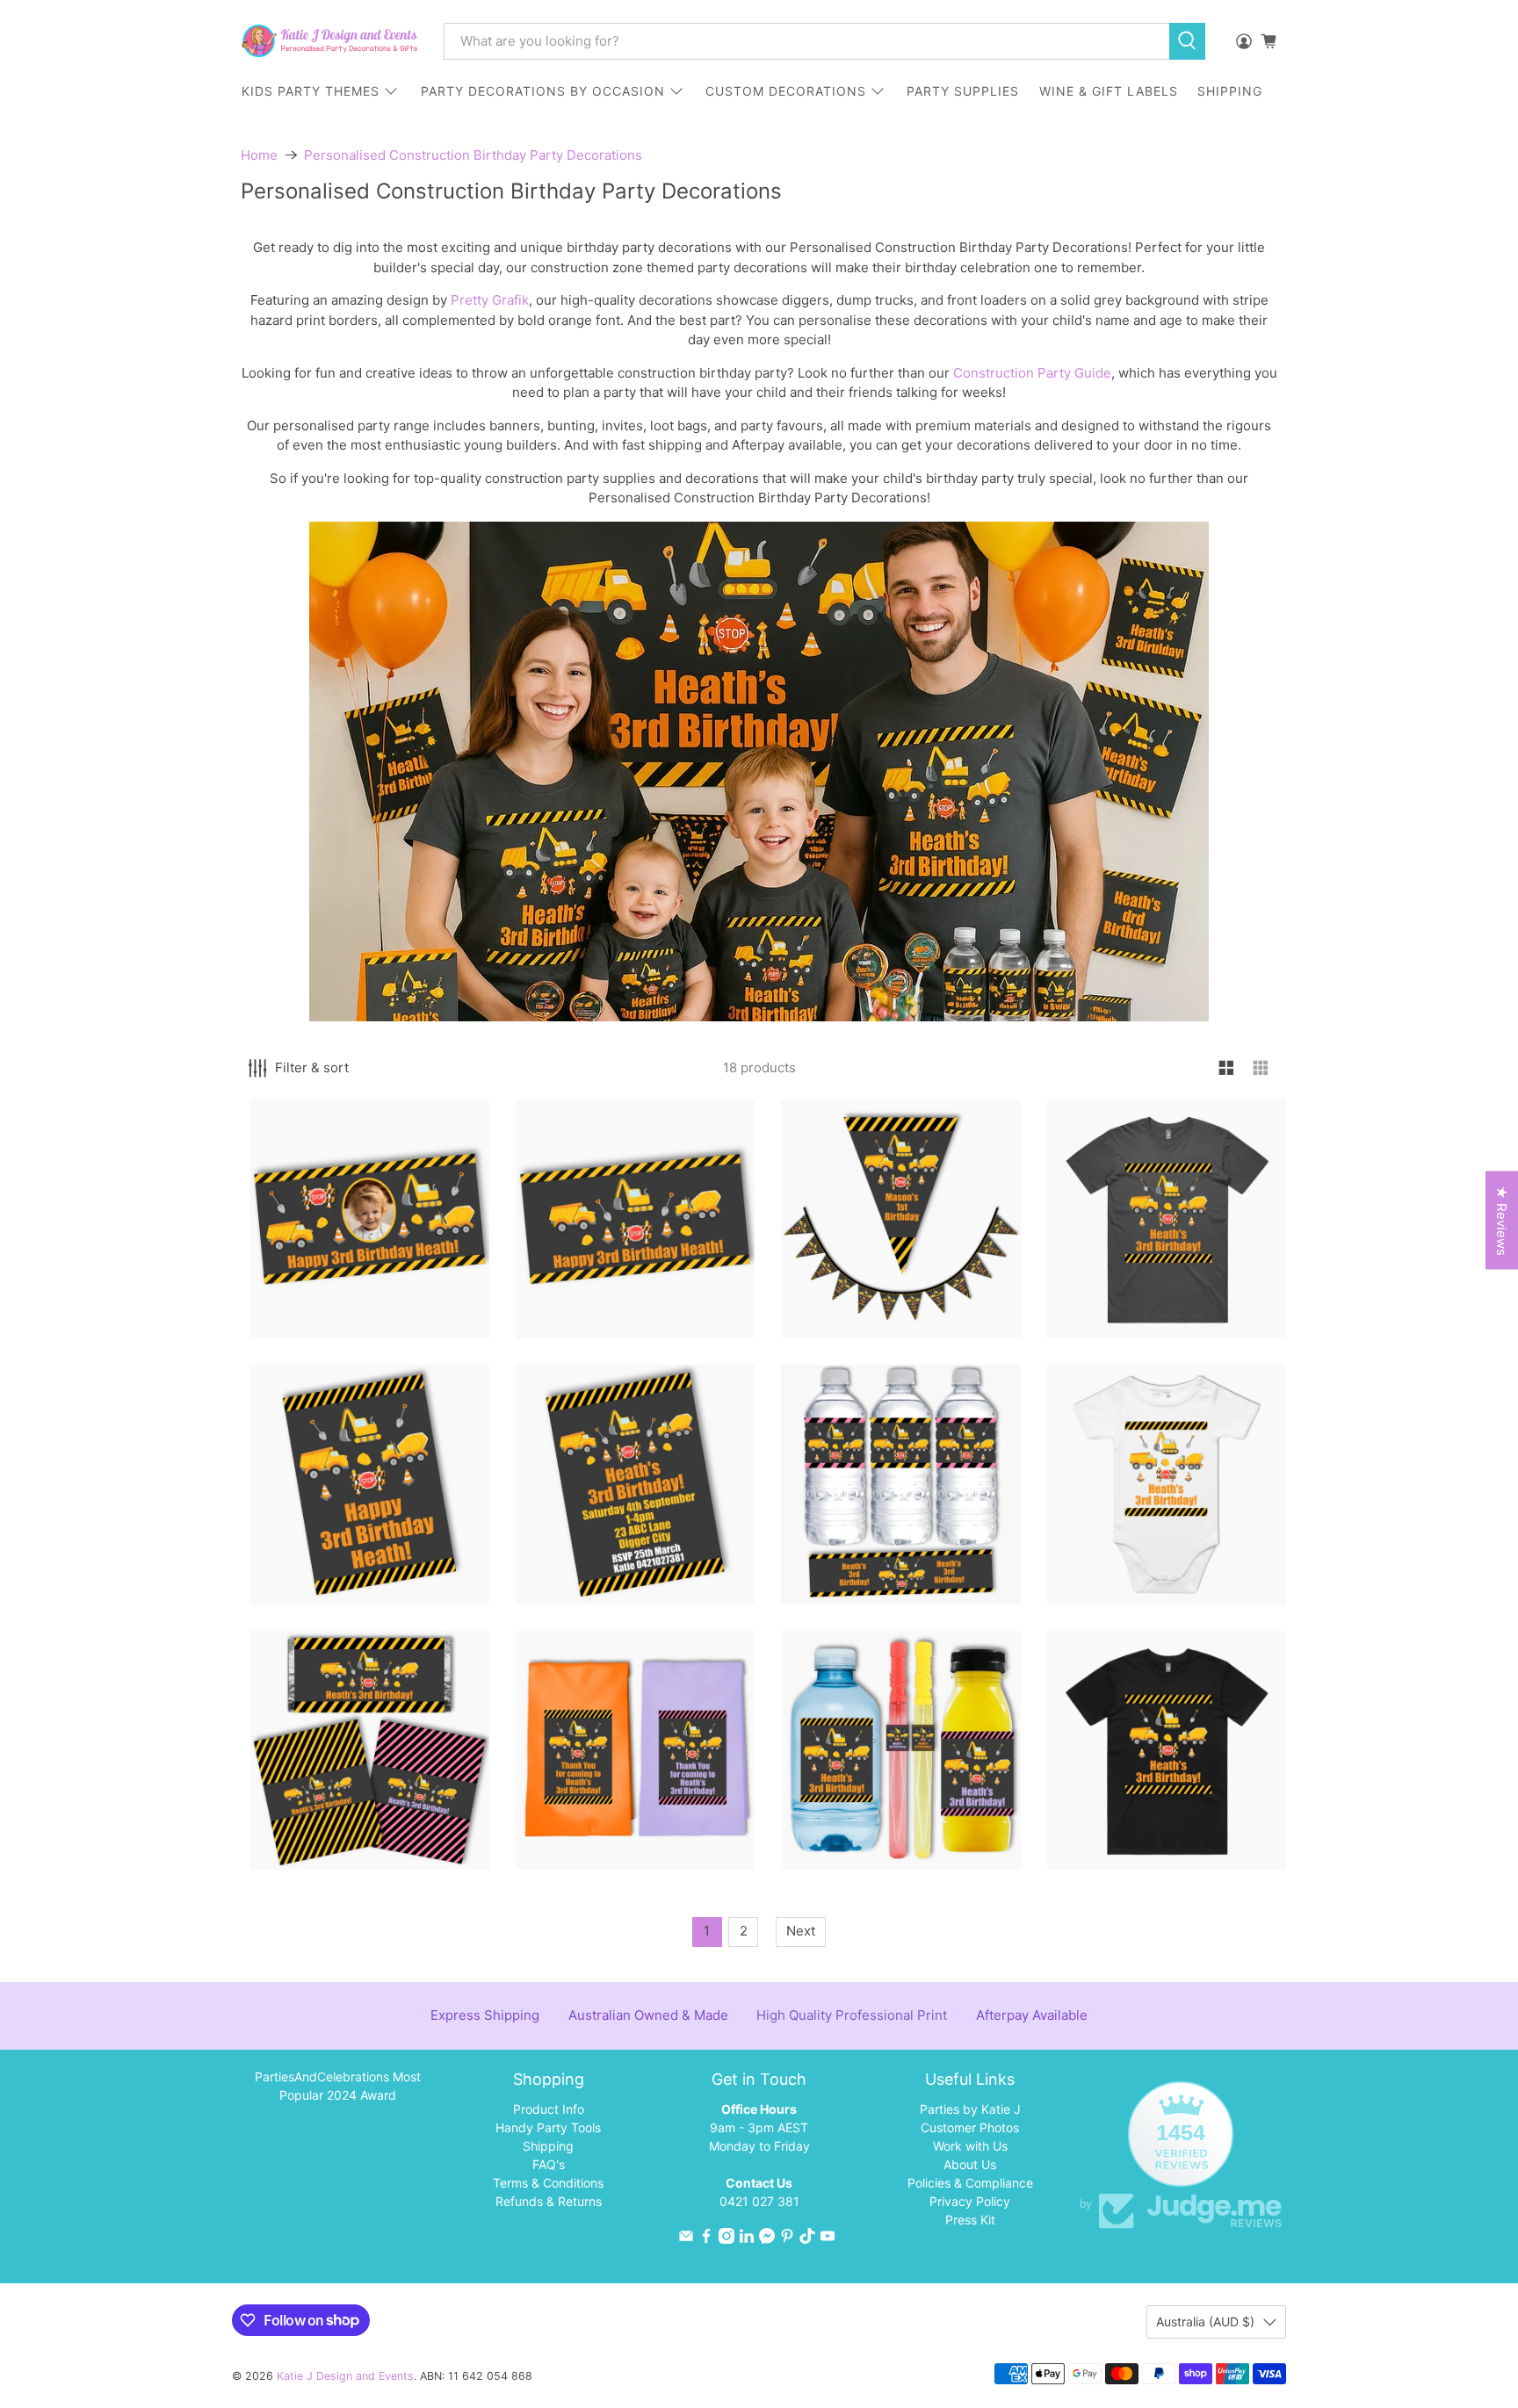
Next (801, 1931)
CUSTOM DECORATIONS (786, 91)
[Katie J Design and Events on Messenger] (767, 2239)
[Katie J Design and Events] (329, 41)
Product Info (549, 2109)
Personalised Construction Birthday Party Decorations (473, 155)
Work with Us (970, 2146)
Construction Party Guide (1032, 373)
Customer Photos (970, 2127)
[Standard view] (1227, 1068)
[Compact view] (1261, 1068)
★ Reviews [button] (1502, 1221)
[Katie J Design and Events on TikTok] (807, 2239)
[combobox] (806, 41)
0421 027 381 (759, 2201)
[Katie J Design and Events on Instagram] (726, 2239)
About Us (970, 2164)
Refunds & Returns (549, 2201)
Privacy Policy (970, 2201)
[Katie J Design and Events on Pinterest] (787, 2239)
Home (259, 155)
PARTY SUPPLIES (963, 91)
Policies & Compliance (970, 2183)
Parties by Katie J (970, 2109)
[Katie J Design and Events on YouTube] (828, 2239)
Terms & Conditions (548, 2183)
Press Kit (970, 2220)
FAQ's (549, 2164)
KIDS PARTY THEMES (311, 91)
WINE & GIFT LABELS (1109, 91)
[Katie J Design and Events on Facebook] (706, 2239)
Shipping (548, 2146)
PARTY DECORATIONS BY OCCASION (543, 91)
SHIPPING (1230, 91)
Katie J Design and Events (345, 2376)
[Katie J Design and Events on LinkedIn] (747, 2239)
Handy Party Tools (548, 2127)
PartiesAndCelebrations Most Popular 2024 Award (338, 2086)
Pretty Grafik (490, 300)
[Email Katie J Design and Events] (686, 2239)
